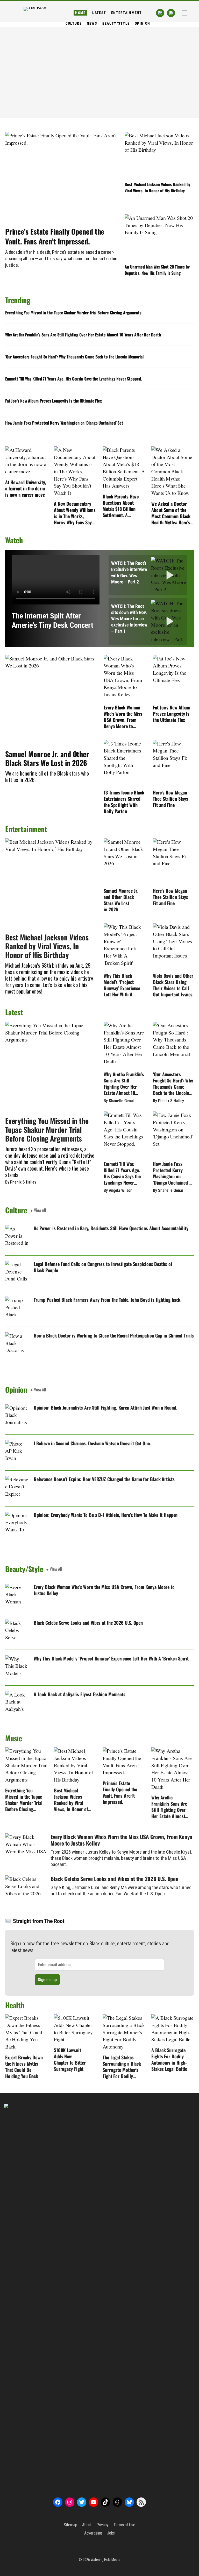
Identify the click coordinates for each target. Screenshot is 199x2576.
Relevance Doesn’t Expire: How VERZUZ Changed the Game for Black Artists (104, 1479)
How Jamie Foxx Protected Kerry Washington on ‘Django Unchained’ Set (64, 423)
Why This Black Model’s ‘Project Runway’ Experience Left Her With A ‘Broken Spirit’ (122, 985)
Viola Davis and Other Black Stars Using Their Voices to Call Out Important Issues (173, 985)
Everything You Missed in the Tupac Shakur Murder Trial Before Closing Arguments (73, 313)
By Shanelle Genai (119, 1101)
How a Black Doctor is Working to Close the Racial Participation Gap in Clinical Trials (114, 1335)
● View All (38, 1210)
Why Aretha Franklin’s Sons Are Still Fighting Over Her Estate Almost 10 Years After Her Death (83, 335)
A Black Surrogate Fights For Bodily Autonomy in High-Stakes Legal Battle (169, 2059)
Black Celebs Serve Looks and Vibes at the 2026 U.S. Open (88, 1623)
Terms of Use (124, 2525)
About (87, 2525)
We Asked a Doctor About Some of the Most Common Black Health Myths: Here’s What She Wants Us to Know (172, 513)
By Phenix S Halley (21, 1182)
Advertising (93, 2533)
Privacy (102, 2525)
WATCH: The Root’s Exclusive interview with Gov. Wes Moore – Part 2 (129, 572)
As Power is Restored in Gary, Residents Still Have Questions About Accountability (111, 1228)
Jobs (111, 2533)
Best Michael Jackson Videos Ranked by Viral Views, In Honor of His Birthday (157, 187)
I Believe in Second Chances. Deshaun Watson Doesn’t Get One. (92, 1443)
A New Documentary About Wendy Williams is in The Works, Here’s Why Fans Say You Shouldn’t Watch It (75, 513)
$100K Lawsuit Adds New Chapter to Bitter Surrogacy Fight (70, 2059)
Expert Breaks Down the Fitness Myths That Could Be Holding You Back (24, 2067)
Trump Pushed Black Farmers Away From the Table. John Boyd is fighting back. (108, 1300)
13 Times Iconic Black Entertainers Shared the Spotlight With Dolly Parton (124, 802)
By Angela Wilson (118, 1190)
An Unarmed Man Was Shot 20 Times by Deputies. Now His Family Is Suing (157, 270)
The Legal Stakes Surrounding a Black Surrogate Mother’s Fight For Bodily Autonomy (122, 2067)
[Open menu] (184, 13)
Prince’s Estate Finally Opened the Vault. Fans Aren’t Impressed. (55, 236)
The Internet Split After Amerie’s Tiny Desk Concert (52, 621)
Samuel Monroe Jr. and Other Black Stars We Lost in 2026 (47, 758)
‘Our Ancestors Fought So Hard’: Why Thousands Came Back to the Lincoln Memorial (74, 357)
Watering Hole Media (105, 2560)
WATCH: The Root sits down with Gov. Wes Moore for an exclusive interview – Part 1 (129, 619)
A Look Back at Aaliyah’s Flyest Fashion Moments (80, 1694)
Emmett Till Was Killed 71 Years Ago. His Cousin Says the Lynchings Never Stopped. (74, 379)
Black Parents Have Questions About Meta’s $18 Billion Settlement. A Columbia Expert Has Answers (122, 506)
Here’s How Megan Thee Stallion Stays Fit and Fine (170, 799)
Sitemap (70, 2525)
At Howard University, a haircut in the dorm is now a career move (26, 488)
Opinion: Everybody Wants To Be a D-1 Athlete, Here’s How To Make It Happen (106, 1515)
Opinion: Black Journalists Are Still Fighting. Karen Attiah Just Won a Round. (105, 1407)
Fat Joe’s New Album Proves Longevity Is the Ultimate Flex (54, 401)
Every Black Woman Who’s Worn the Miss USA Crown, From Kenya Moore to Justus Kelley (123, 717)
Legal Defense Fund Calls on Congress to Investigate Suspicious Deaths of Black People (103, 1267)
